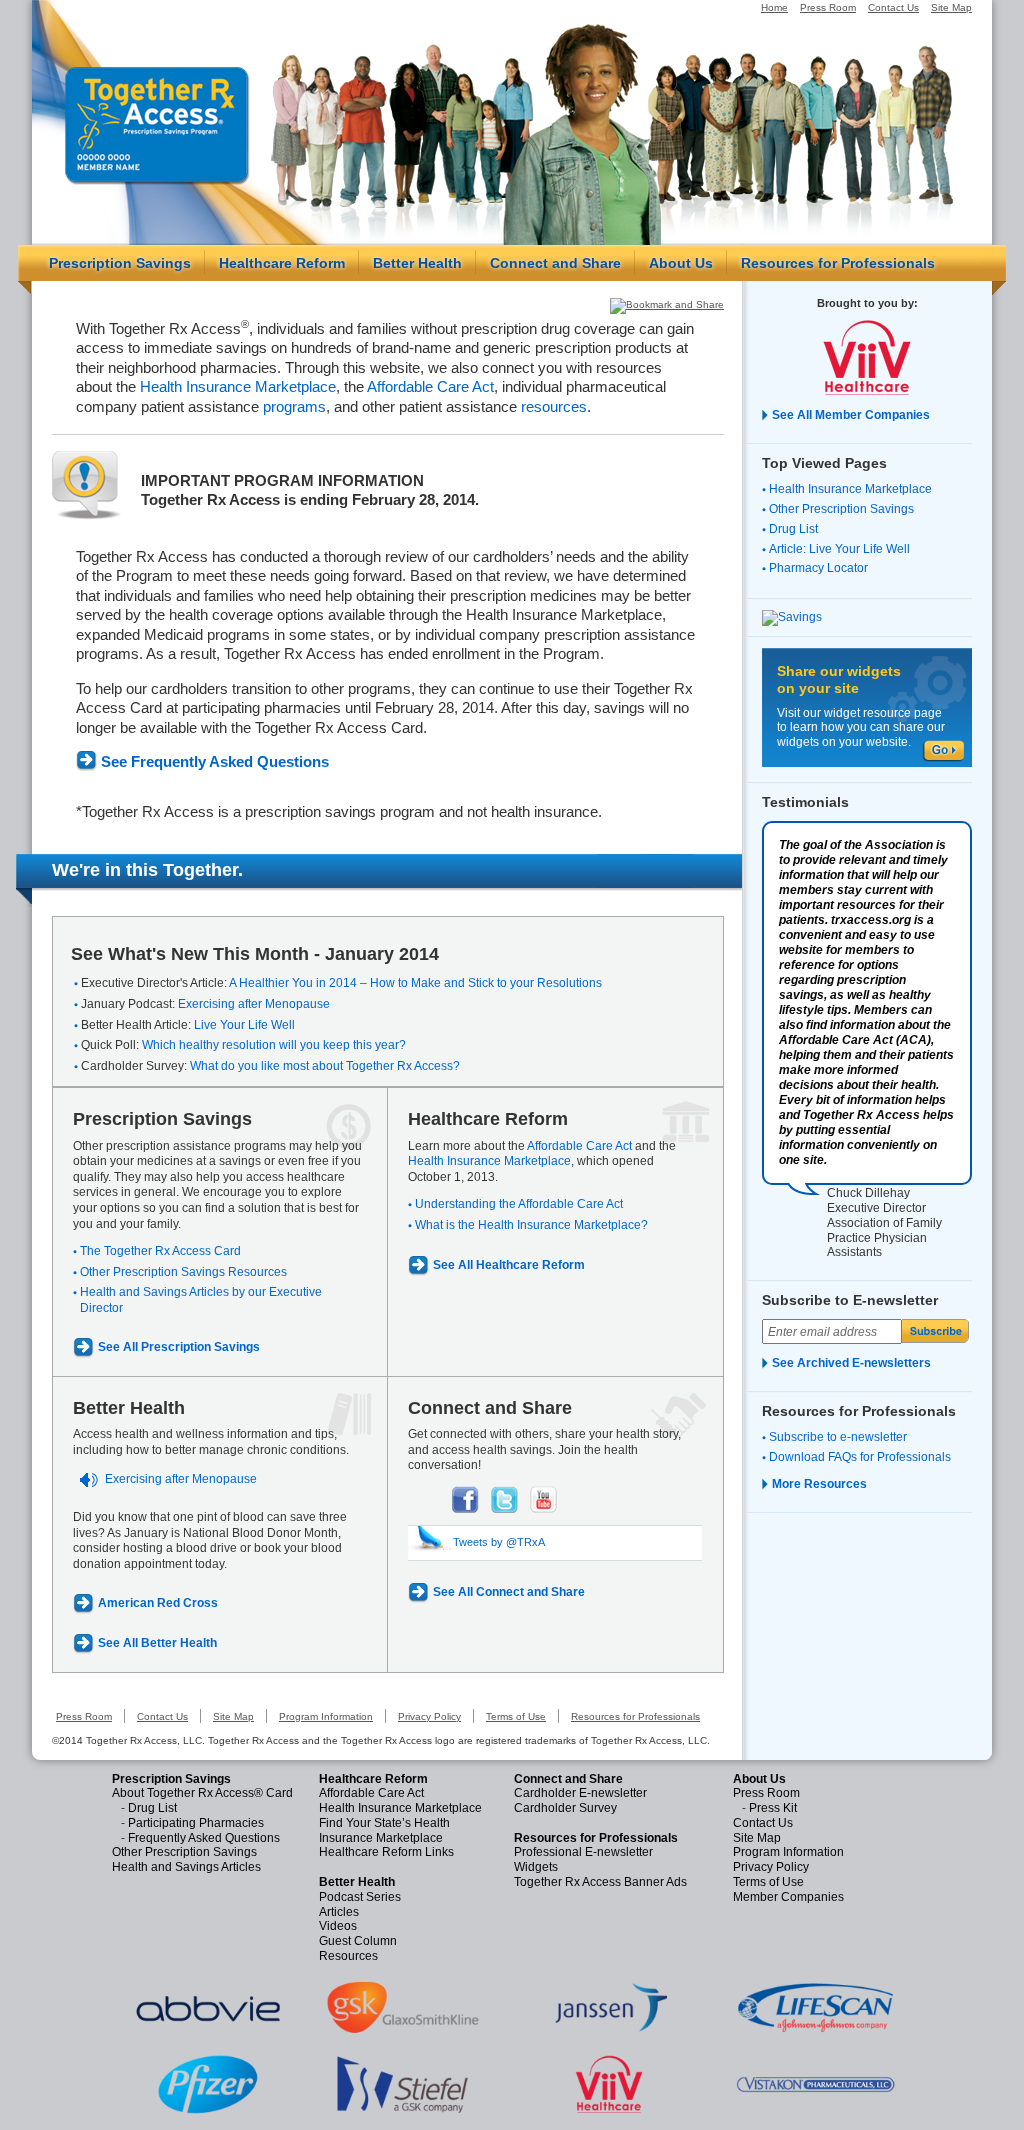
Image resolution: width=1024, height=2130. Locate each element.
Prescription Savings (120, 263)
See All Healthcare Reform (509, 1265)
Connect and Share (555, 263)
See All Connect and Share (509, 1592)
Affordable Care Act (430, 386)
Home (774, 7)
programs (294, 406)
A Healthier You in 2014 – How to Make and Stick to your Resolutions (415, 983)
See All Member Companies (851, 415)
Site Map (951, 7)
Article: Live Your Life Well (839, 549)
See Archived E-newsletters (851, 1363)
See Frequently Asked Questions (215, 761)
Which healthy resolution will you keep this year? (274, 1045)
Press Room (828, 7)
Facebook (465, 1499)
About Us (681, 263)
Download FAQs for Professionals (860, 1457)
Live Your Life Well (244, 1025)
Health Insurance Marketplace (238, 386)
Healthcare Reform (282, 263)
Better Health (417, 263)
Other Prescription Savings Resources (183, 1272)
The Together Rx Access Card (160, 1251)
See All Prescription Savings (179, 1347)
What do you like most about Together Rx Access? (325, 1066)
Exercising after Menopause (254, 1004)
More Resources (819, 1484)
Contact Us (893, 7)
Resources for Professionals (838, 263)
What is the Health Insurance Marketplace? (531, 1225)
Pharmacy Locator (818, 568)
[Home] (157, 125)
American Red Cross (158, 1603)
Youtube (543, 1499)
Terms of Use (516, 1716)
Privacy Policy (429, 1716)
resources (554, 406)
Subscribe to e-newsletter (838, 1437)
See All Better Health (157, 1643)
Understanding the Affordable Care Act (519, 1204)
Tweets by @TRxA (499, 1542)
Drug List (793, 529)
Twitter (504, 1499)
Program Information (326, 1716)
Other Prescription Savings (841, 509)
